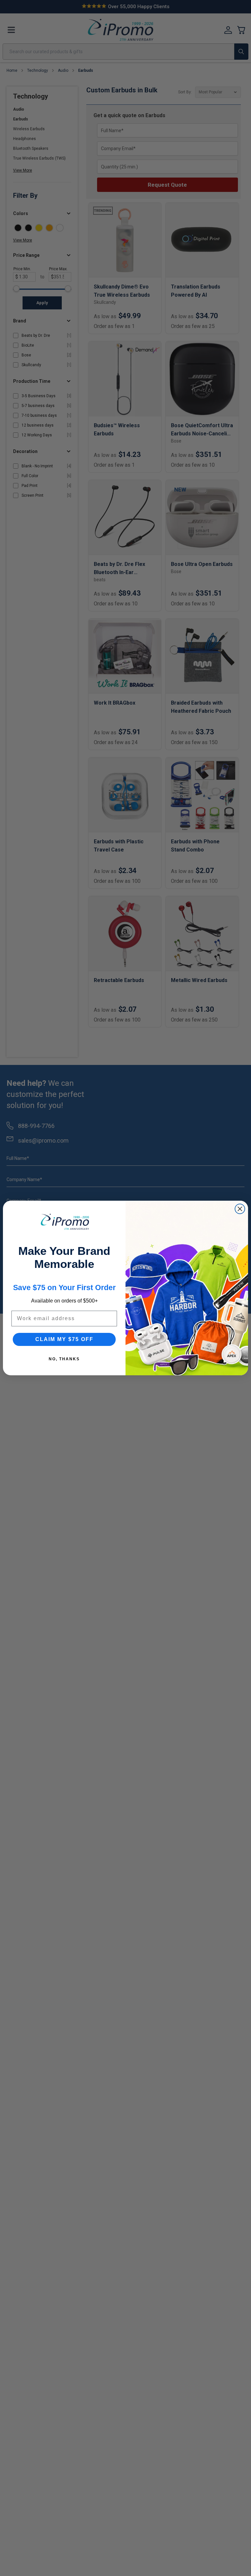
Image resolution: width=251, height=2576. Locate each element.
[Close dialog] (240, 1209)
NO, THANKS (64, 1359)
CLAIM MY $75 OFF (64, 1339)
